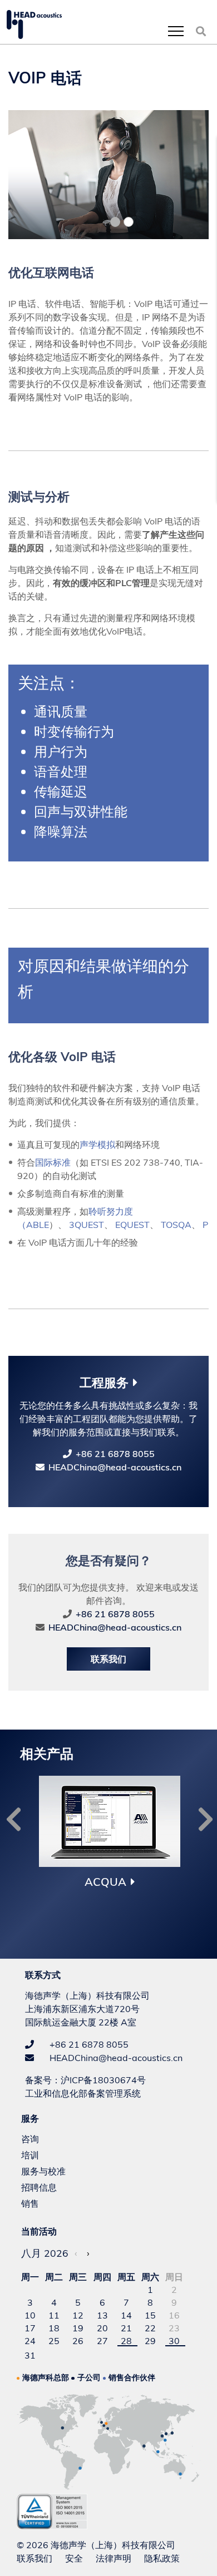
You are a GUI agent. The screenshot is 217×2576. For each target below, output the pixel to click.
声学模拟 (97, 1145)
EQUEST (132, 1225)
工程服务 (104, 1383)
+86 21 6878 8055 (115, 1454)
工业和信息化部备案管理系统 (83, 2093)
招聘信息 (39, 2187)
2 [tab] (129, 222)
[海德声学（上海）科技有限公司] (34, 24)
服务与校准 (43, 2171)
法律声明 (114, 2558)
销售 (30, 2203)
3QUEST (87, 1225)
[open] (176, 31)
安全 (74, 2558)
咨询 (30, 2139)
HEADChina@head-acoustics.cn (115, 1467)
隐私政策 (162, 2558)
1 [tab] (115, 222)
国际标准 (53, 1162)
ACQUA (105, 1882)
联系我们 (108, 1659)
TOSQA (176, 1225)
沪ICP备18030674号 (103, 2080)
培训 (30, 2155)
